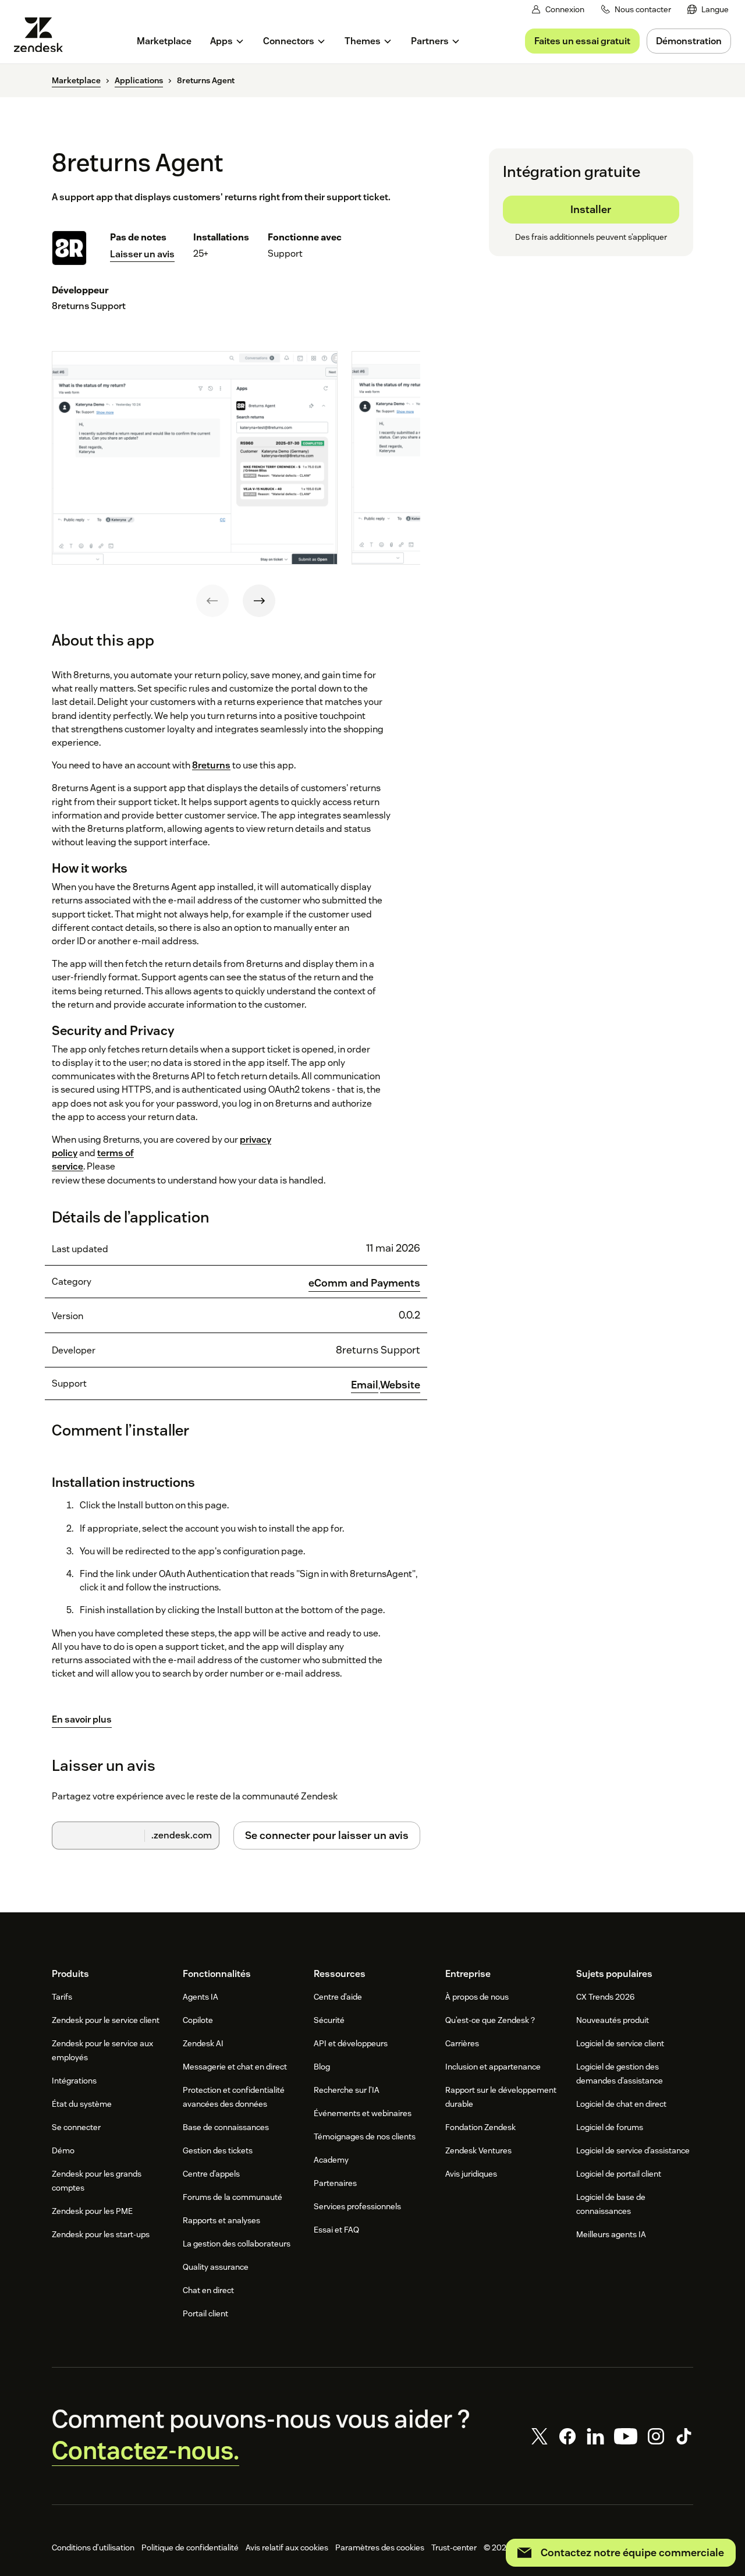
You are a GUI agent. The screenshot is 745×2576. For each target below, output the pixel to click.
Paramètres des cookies (380, 2547)
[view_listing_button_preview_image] (195, 458)
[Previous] (212, 601)
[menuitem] (708, 10)
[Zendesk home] (43, 35)
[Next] (259, 601)
